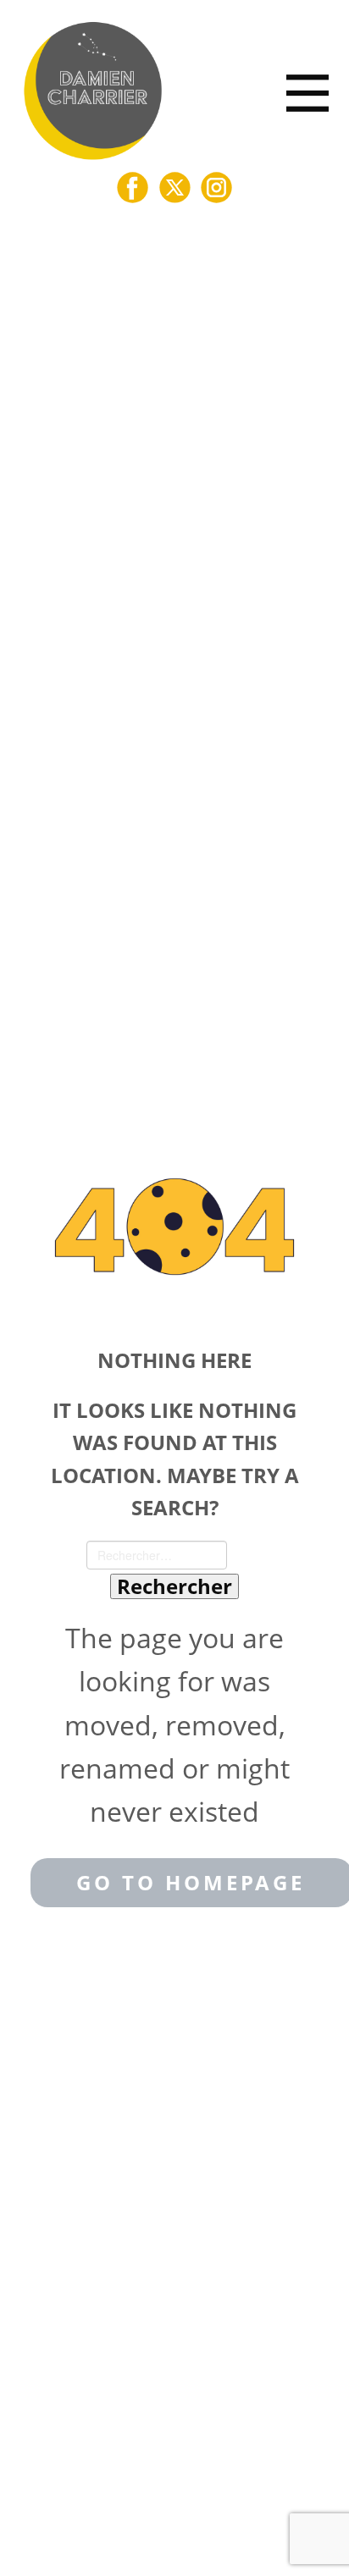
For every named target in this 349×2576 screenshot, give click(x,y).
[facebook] (133, 188)
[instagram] (216, 188)
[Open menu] (307, 93)
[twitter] (175, 188)
